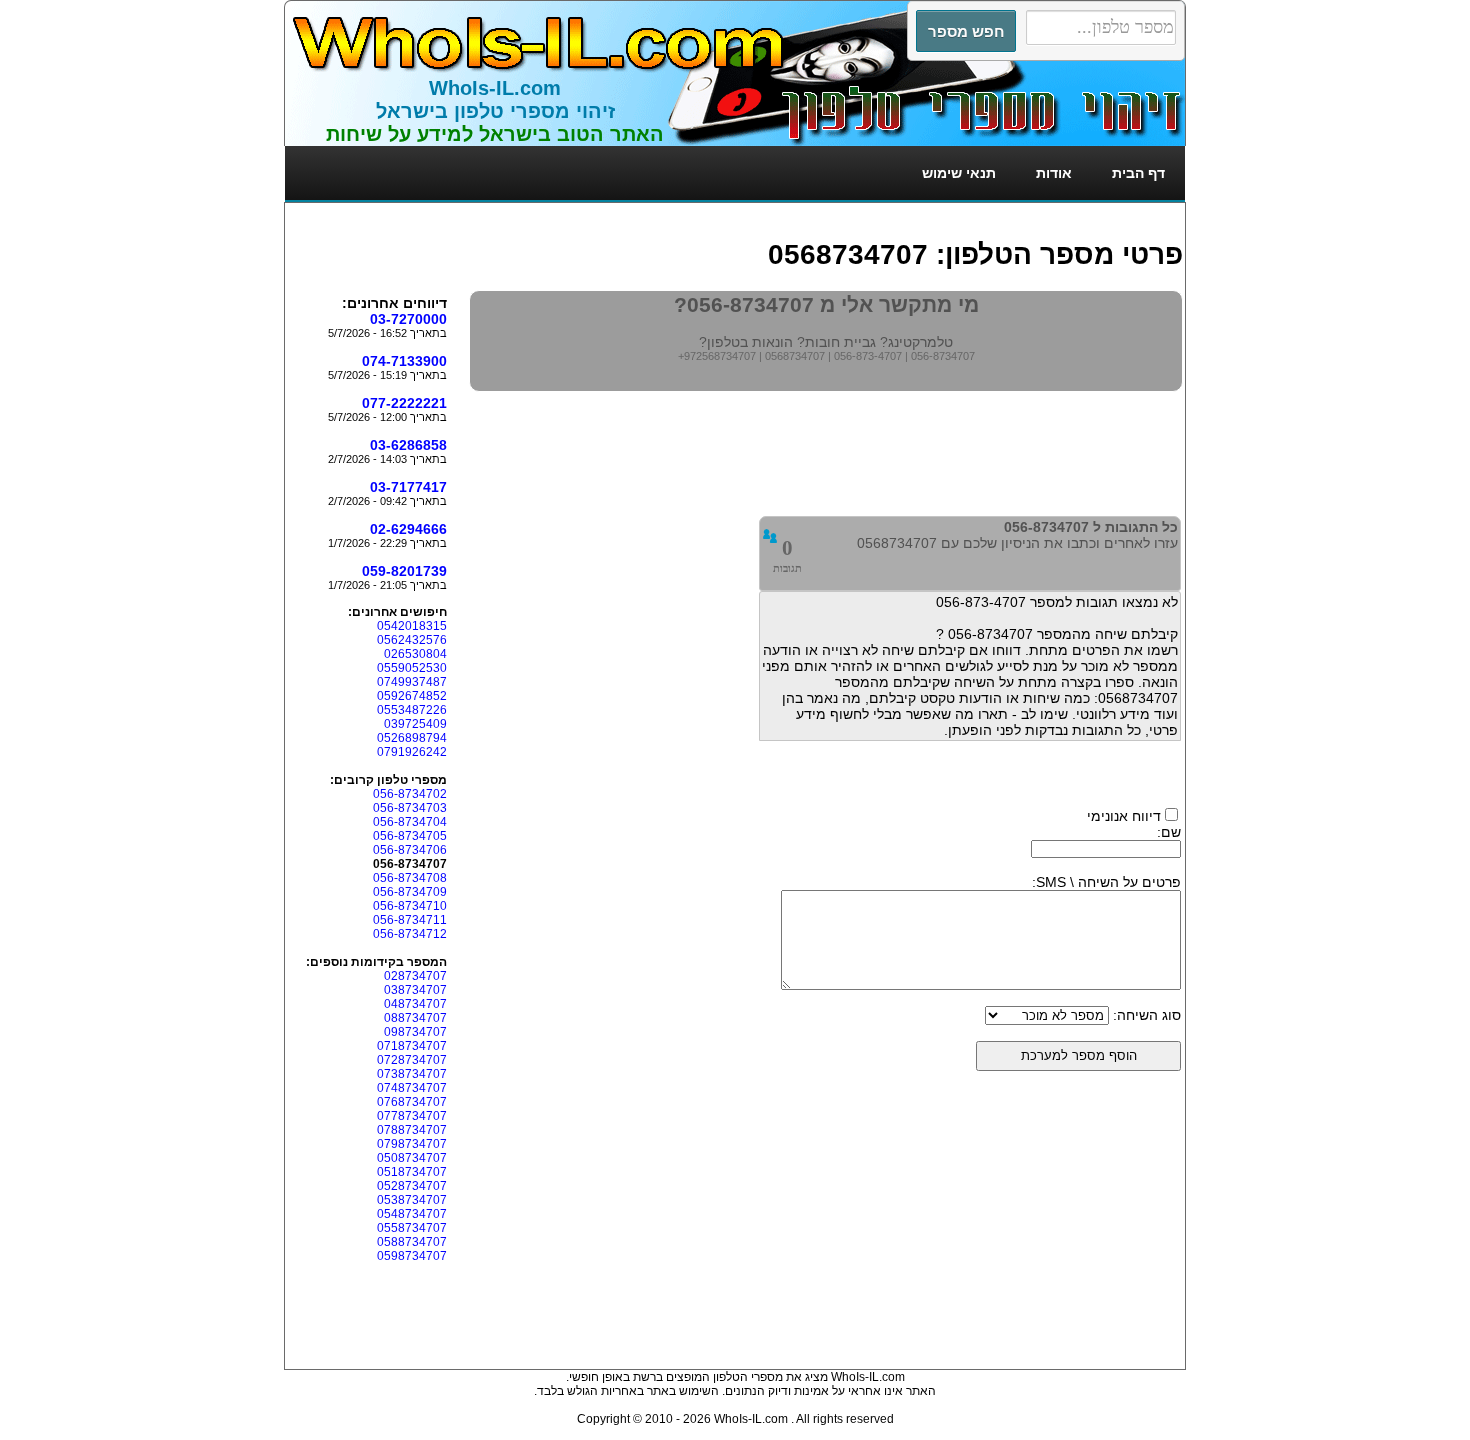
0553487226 (412, 710)
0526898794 (412, 738)
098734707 (415, 1032)
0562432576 (412, 640)
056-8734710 (410, 906)
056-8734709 (410, 892)
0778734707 (412, 1116)
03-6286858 (408, 445)
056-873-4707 (868, 356)
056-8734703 (410, 808)
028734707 (415, 976)
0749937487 (412, 682)
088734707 (415, 1018)
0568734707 (795, 356)
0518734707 (412, 1172)
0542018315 (412, 626)
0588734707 (412, 1242)
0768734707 (412, 1102)
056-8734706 (410, 850)
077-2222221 (404, 403)
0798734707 (412, 1144)
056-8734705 (410, 836)
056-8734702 (410, 794)
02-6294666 (408, 529)
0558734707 (412, 1228)
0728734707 (412, 1060)
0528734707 (412, 1186)
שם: (1169, 832)
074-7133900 (404, 361)
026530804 (415, 654)
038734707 (415, 990)
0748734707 (412, 1088)
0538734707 (412, 1200)
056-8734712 (410, 934)
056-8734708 (410, 878)
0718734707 (412, 1046)
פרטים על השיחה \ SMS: (1106, 882)
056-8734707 (943, 356)
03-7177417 (408, 487)
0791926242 (412, 752)
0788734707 (412, 1130)
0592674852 (412, 696)
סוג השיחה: (1147, 1015)
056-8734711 (410, 920)
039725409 (415, 724)
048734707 (415, 1004)
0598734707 (412, 1256)
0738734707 (412, 1074)
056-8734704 (410, 822)
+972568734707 (717, 356)
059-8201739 (404, 571)
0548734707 (412, 1214)
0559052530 (412, 668)
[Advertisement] (819, 212)
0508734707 (412, 1158)
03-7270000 (408, 319)
